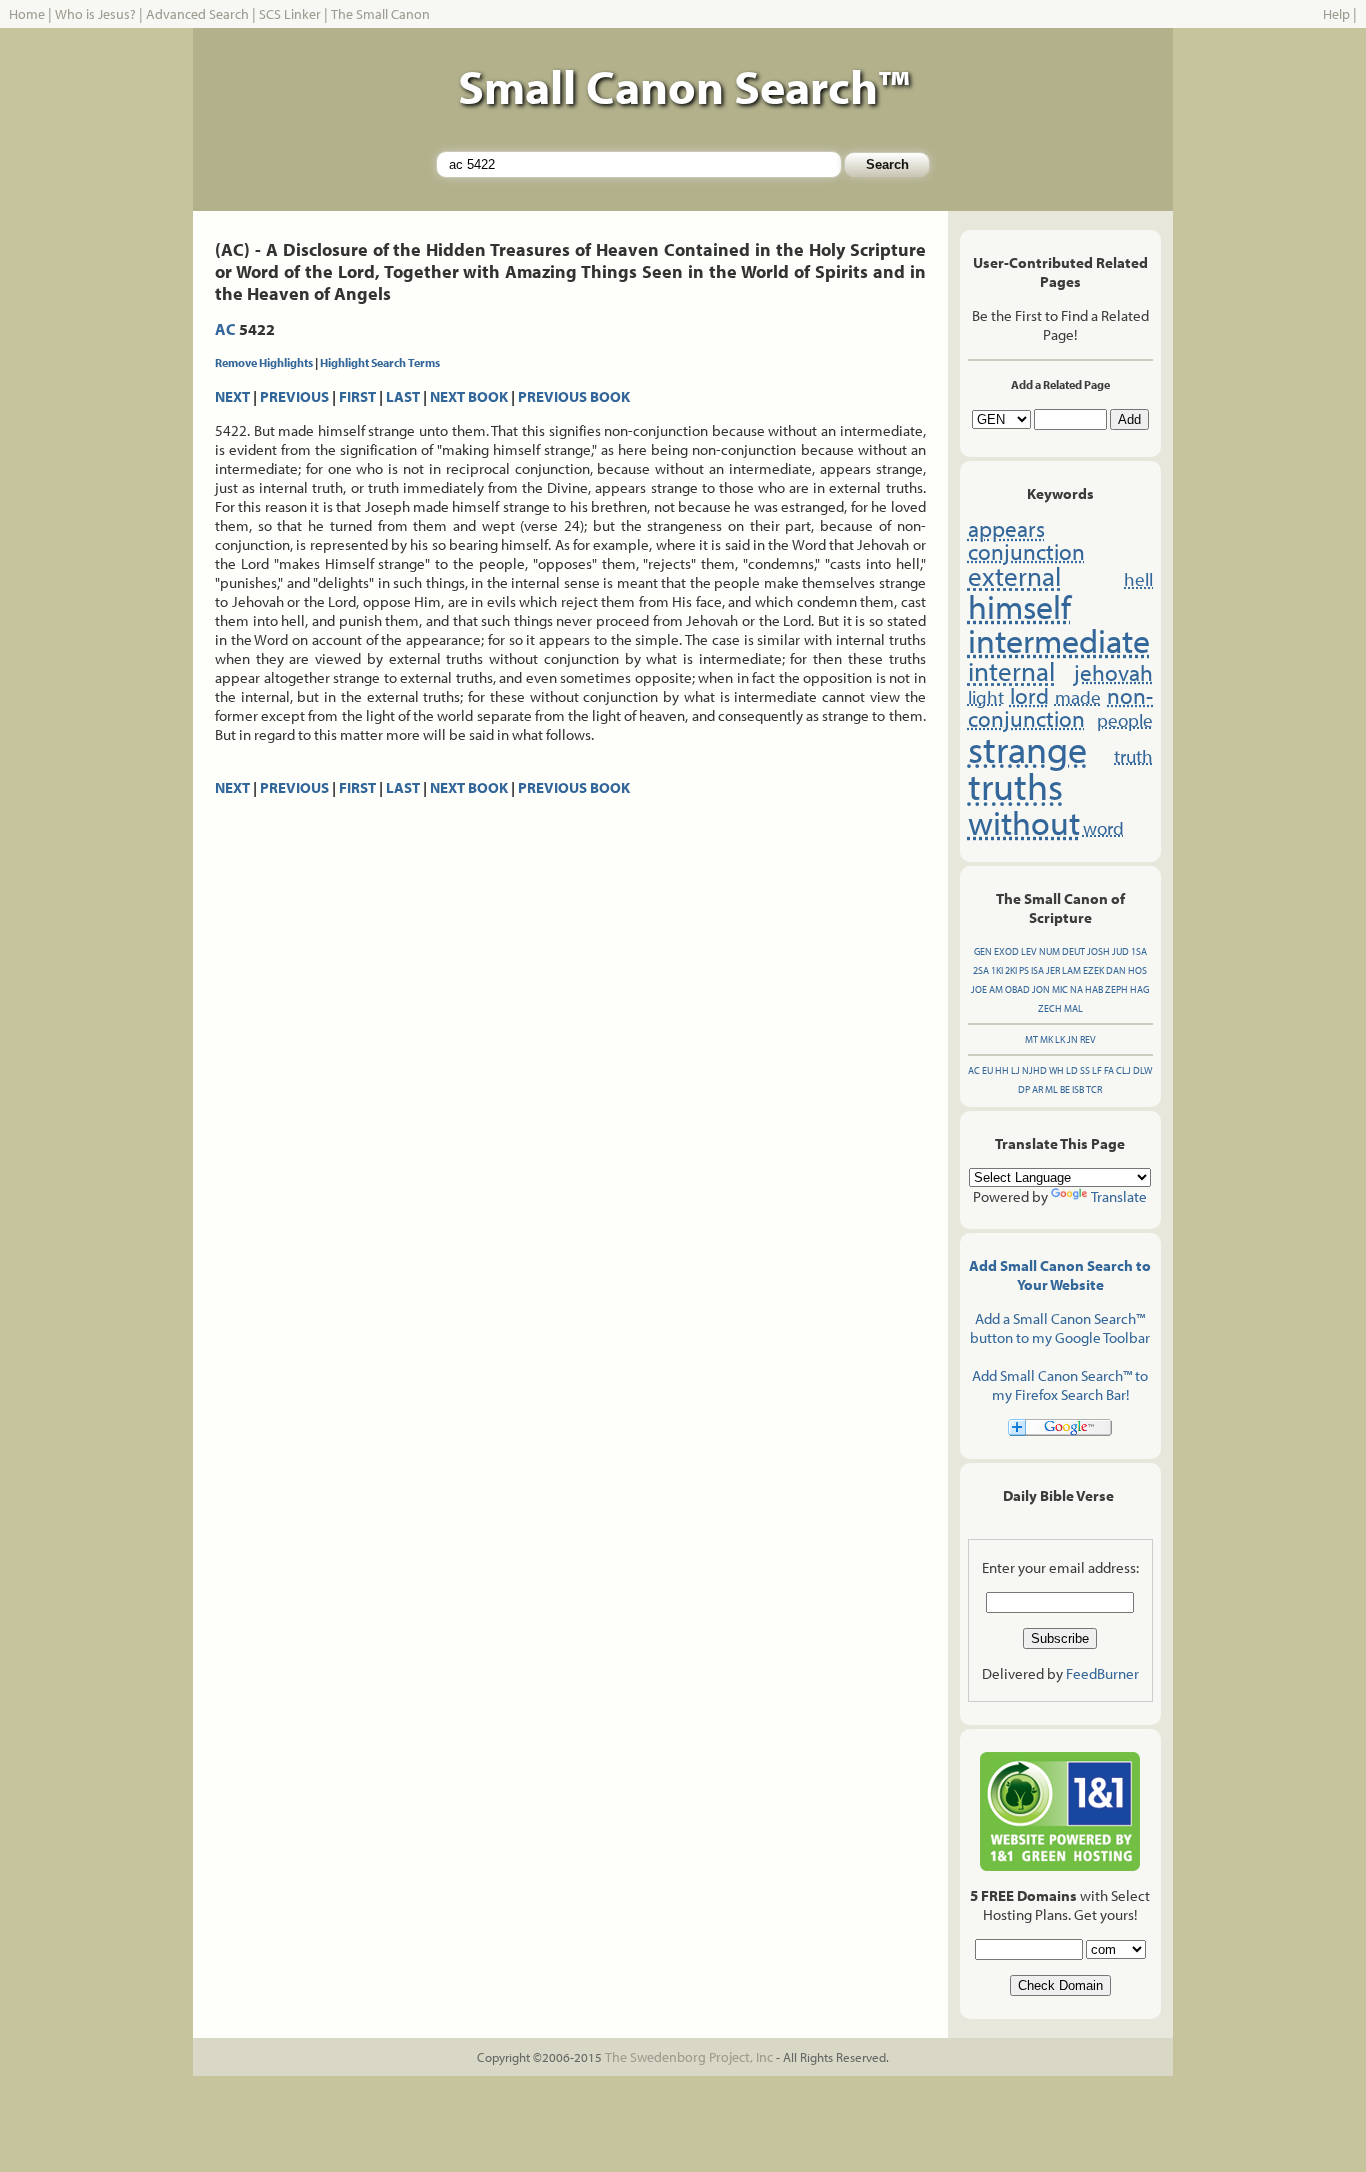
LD (1072, 1070)
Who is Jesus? (95, 14)
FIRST (357, 396)
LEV (1029, 951)
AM (996, 989)
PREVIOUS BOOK (574, 396)
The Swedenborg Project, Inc (689, 2057)
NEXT (232, 396)
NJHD (1034, 1070)
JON (1041, 989)
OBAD (1017, 989)
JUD (1120, 951)
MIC (1060, 989)
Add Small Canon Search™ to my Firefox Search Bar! (1060, 1385)
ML (1051, 1089)
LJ (1015, 1070)
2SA (981, 970)
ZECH (1050, 1008)
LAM (1071, 970)
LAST (403, 396)
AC (225, 329)
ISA (1037, 970)
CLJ (1123, 1070)
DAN (1116, 970)
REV (1088, 1039)
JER (1053, 970)
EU (987, 1070)
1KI (997, 970)
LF (1097, 1070)
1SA (1139, 951)
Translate (1119, 1196)
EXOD (1006, 951)
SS (1085, 1070)
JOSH (1098, 951)
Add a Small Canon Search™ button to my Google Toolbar (1060, 1328)
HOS (1137, 970)
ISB (1078, 1089)
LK (1060, 1039)
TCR (1094, 1089)
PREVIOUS (294, 396)
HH (1002, 1070)
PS (1024, 970)
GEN (983, 951)
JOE (979, 989)
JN (1072, 1039)
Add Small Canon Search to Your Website (1060, 1275)
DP (1024, 1089)
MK (1046, 1039)
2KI (1011, 970)
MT (1031, 1039)
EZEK (1093, 970)
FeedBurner (1102, 1673)
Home (27, 14)
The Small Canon (380, 14)
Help (1336, 14)
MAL (1073, 1008)
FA (1109, 1070)
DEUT (1073, 951)
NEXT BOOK (469, 396)
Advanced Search (197, 14)
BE (1065, 1089)
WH (1056, 1070)
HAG (1139, 989)
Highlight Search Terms (380, 362)
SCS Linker (290, 14)
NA (1076, 989)
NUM (1049, 951)
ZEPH (1116, 989)
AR (1037, 1089)
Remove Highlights (264, 362)
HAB (1094, 989)
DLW (1142, 1070)
